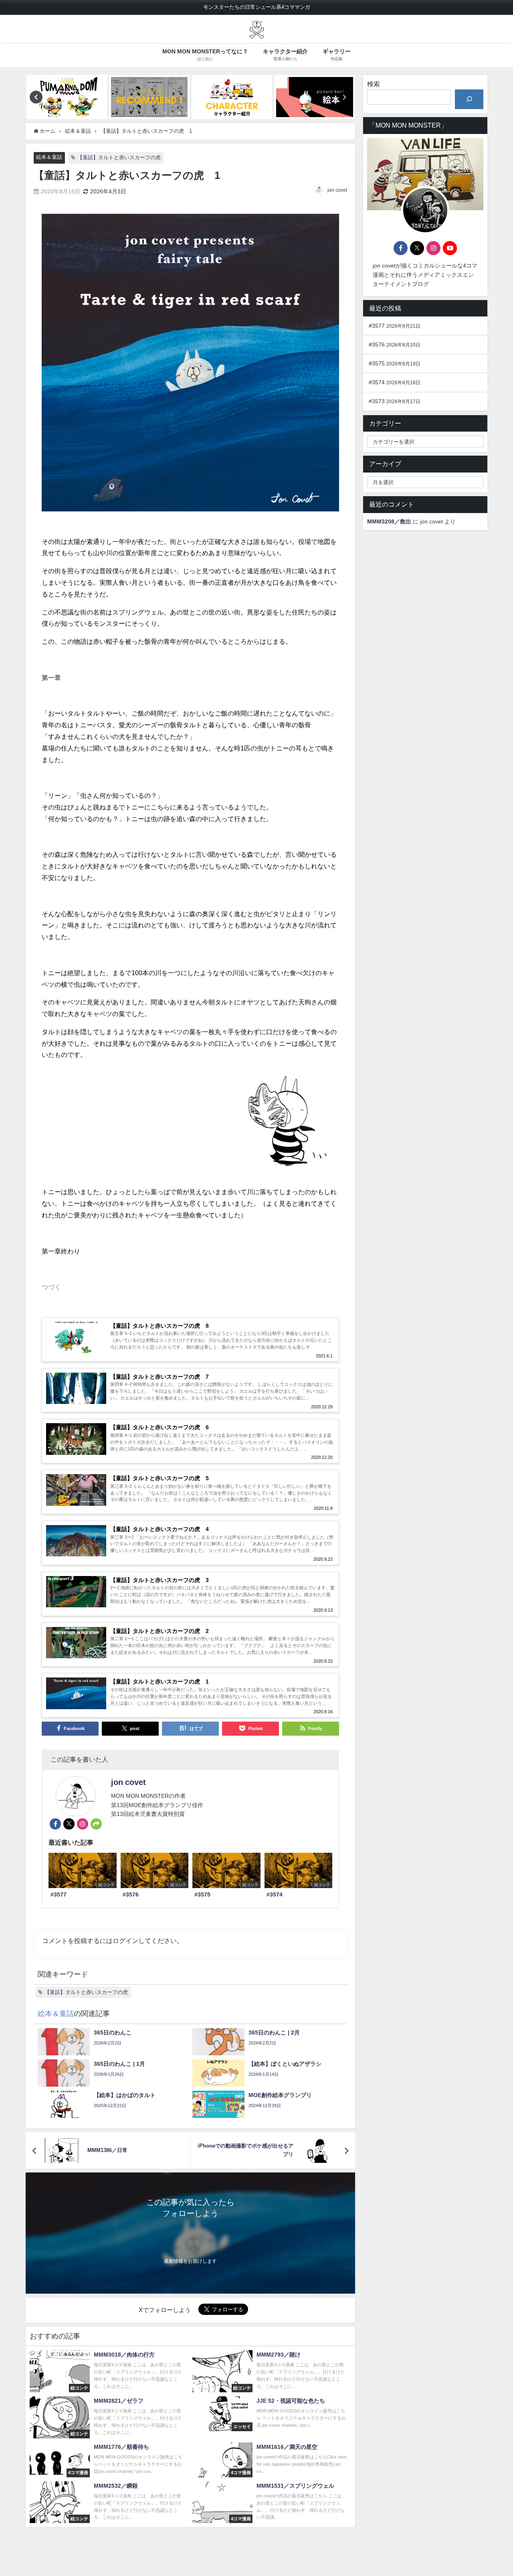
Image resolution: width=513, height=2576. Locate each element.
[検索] (469, 99)
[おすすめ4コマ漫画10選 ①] (112, 97)
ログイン (125, 1941)
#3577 (377, 326)
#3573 (377, 401)
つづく (51, 1287)
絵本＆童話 (49, 157)
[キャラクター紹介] (195, 97)
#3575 (377, 363)
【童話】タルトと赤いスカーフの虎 (119, 157)
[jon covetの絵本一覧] (278, 97)
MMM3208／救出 (389, 521)
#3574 (377, 382)
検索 (374, 84)
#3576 (377, 345)
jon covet (337, 190)
